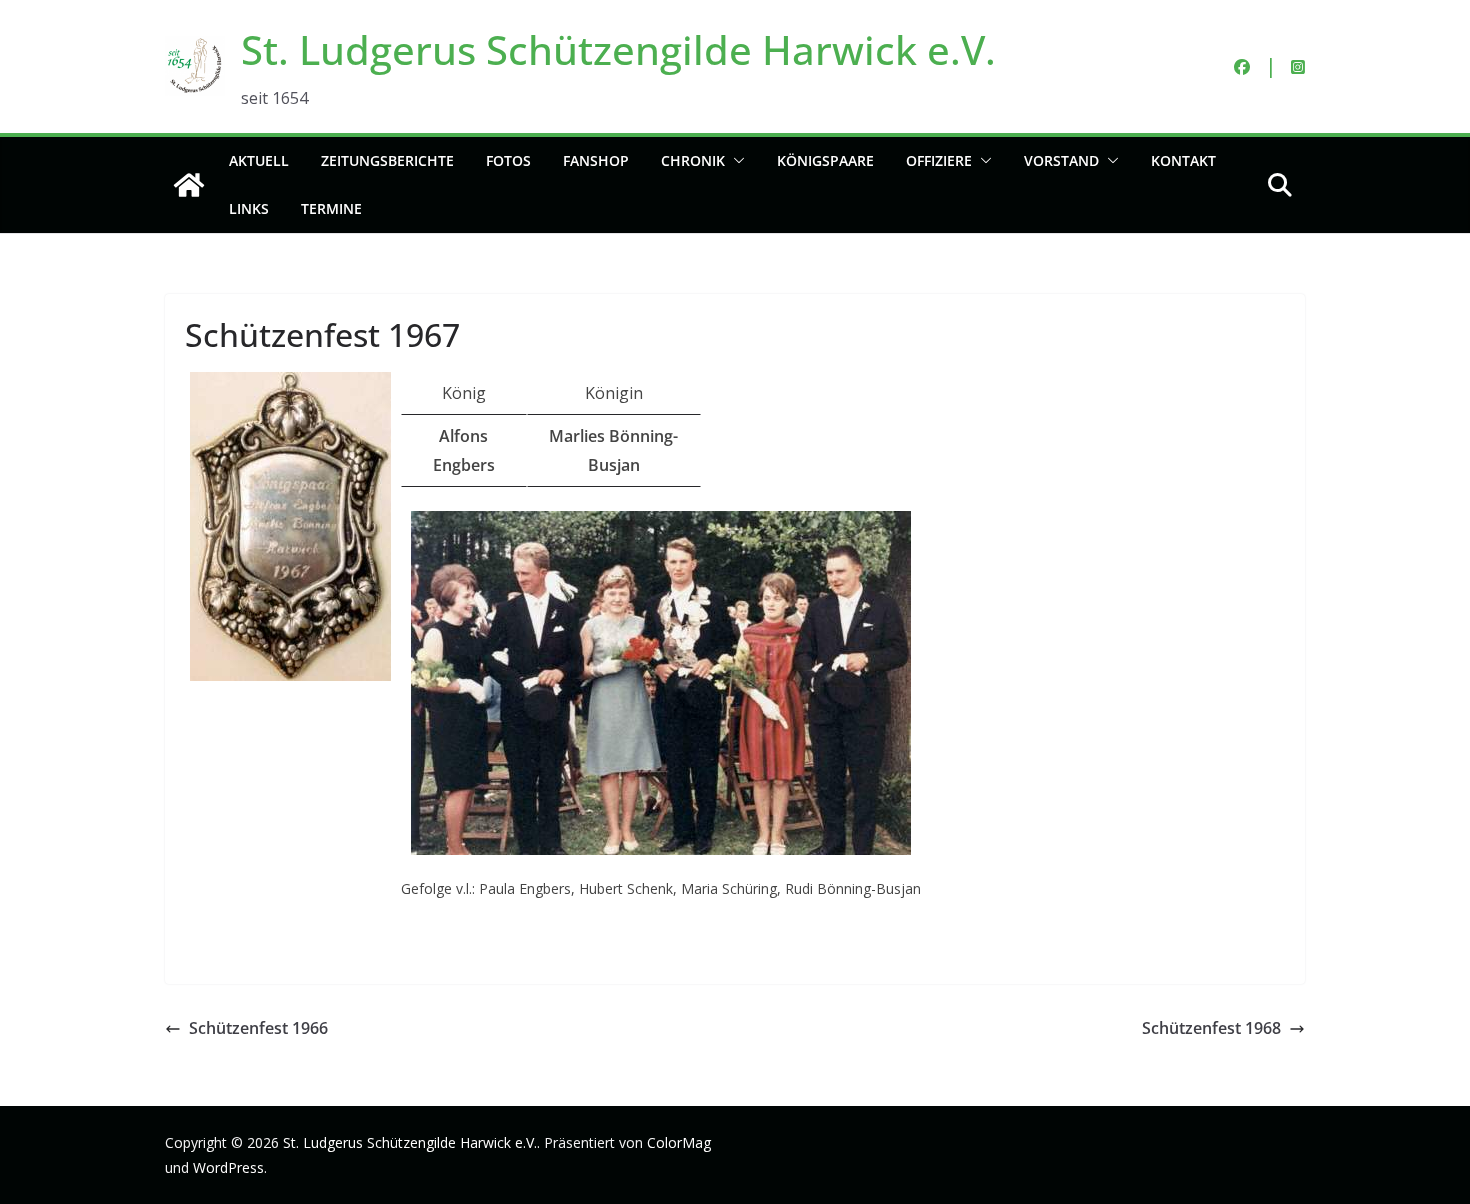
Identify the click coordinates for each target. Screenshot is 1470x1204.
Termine (331, 208)
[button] (735, 161)
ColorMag (679, 1142)
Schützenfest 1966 (258, 1028)
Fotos (508, 160)
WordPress (228, 1167)
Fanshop (596, 160)
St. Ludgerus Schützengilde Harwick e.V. (618, 49)
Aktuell (259, 160)
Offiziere (939, 160)
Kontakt (1183, 160)
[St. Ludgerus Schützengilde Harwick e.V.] (189, 185)
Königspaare (825, 160)
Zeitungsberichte (387, 160)
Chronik (693, 160)
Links (249, 208)
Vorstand (1061, 160)
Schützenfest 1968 (1211, 1028)
